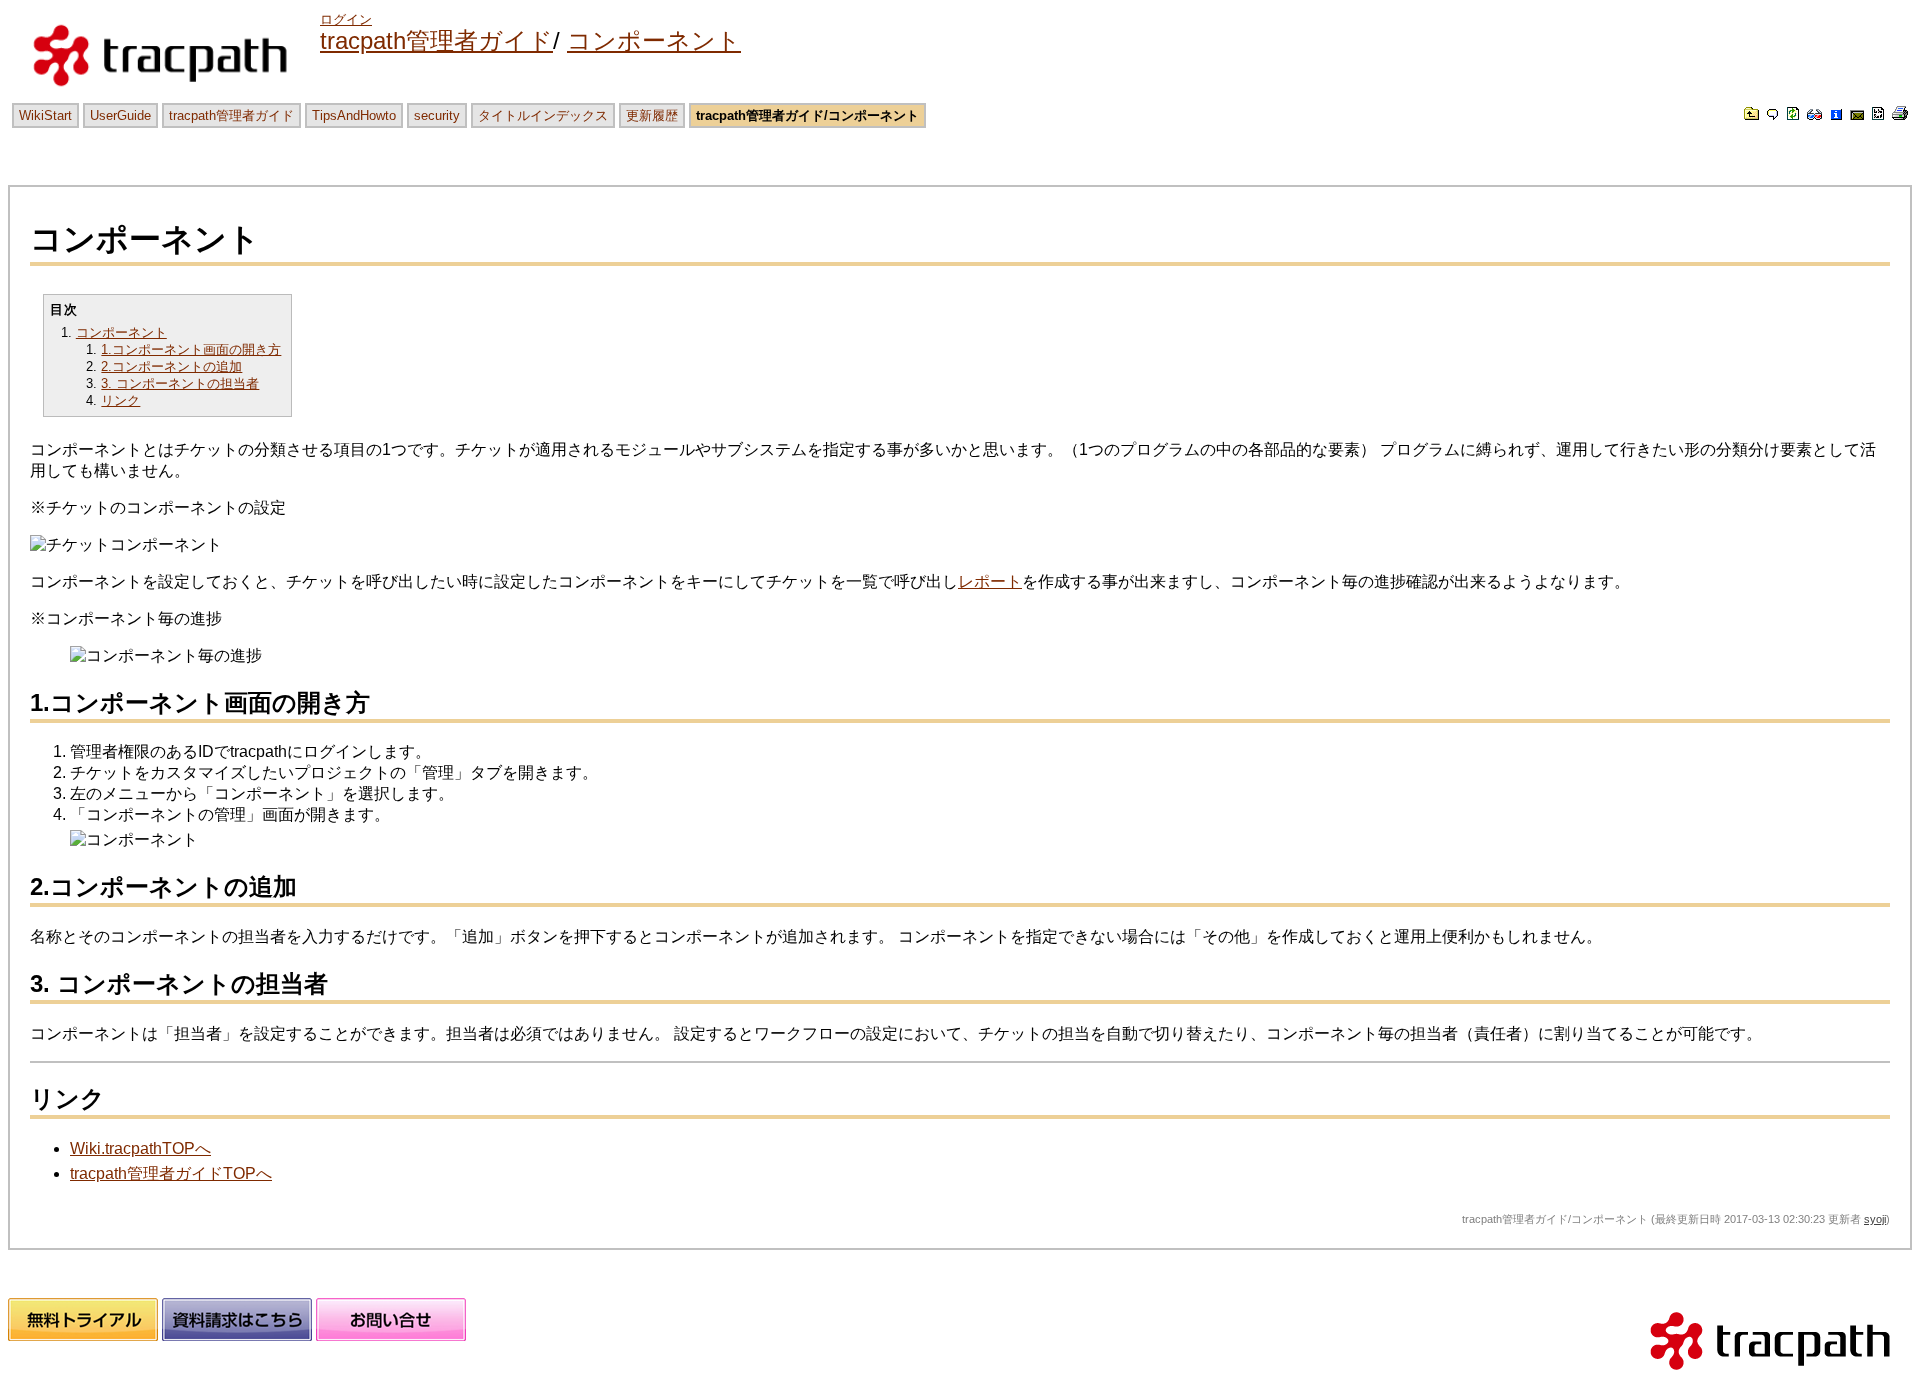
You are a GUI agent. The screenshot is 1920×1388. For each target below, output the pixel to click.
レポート (990, 581)
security (437, 115)
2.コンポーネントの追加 (171, 366)
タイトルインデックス (543, 115)
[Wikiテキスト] (1878, 114)
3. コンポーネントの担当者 (180, 383)
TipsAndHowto (354, 115)
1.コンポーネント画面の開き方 (191, 349)
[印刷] (1900, 114)
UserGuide (120, 115)
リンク (120, 400)
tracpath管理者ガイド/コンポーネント (807, 115)
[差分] (1814, 114)
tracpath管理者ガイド (436, 40)
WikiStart (45, 115)
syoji (1875, 1219)
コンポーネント (654, 40)
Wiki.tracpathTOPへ (140, 1148)
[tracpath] (1770, 1378)
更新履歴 (652, 115)
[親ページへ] (1751, 114)
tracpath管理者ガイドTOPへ (171, 1173)
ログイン (346, 19)
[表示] (1793, 114)
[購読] (1857, 114)
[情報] (1836, 114)
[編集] (1773, 114)
